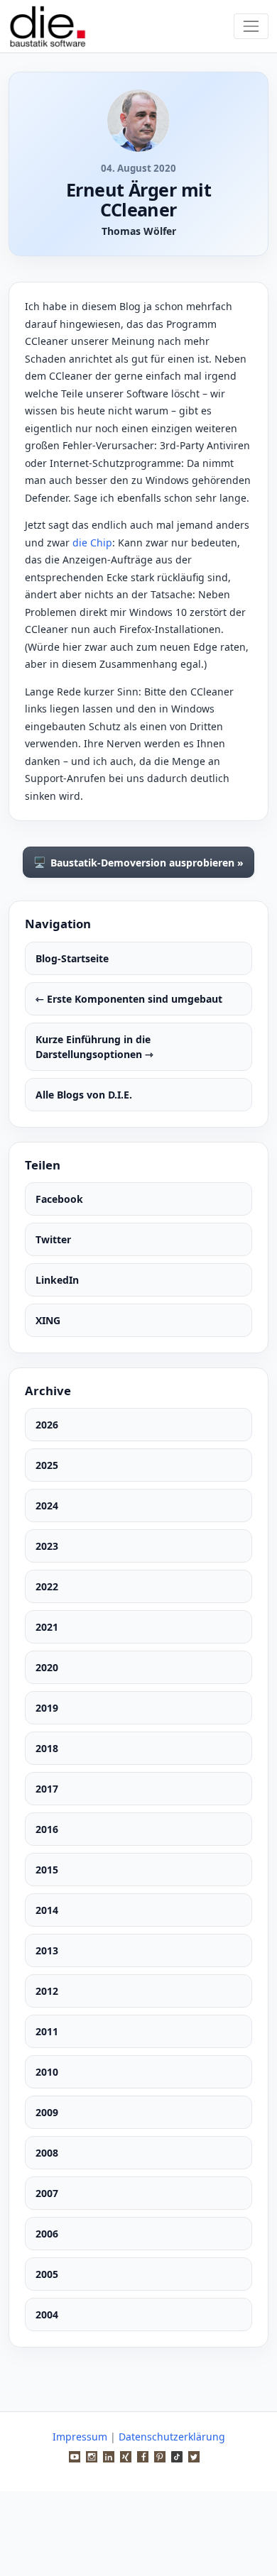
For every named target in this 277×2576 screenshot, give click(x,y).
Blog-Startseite (72, 958)
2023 (47, 1546)
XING (48, 1320)
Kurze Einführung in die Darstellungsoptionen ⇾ (94, 1047)
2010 (47, 2072)
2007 (47, 2193)
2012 (47, 1991)
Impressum (80, 2437)
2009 (47, 2112)
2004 (47, 2314)
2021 (47, 1627)
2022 (47, 1586)
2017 (47, 1789)
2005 (47, 2274)
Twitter (53, 1239)
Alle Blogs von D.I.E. (84, 1095)
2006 (47, 2234)
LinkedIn (57, 1280)
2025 (47, 1465)
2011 (47, 2031)
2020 (47, 1667)
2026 (47, 1425)
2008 (47, 2153)
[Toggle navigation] (251, 26)
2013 (47, 1950)
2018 (47, 1748)
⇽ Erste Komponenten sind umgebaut (129, 999)
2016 (47, 1829)
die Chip (92, 543)
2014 (47, 1910)
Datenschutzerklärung (172, 2437)
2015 (47, 1870)
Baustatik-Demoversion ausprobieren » (138, 862)
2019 (47, 1708)
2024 (47, 1506)
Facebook (59, 1199)
